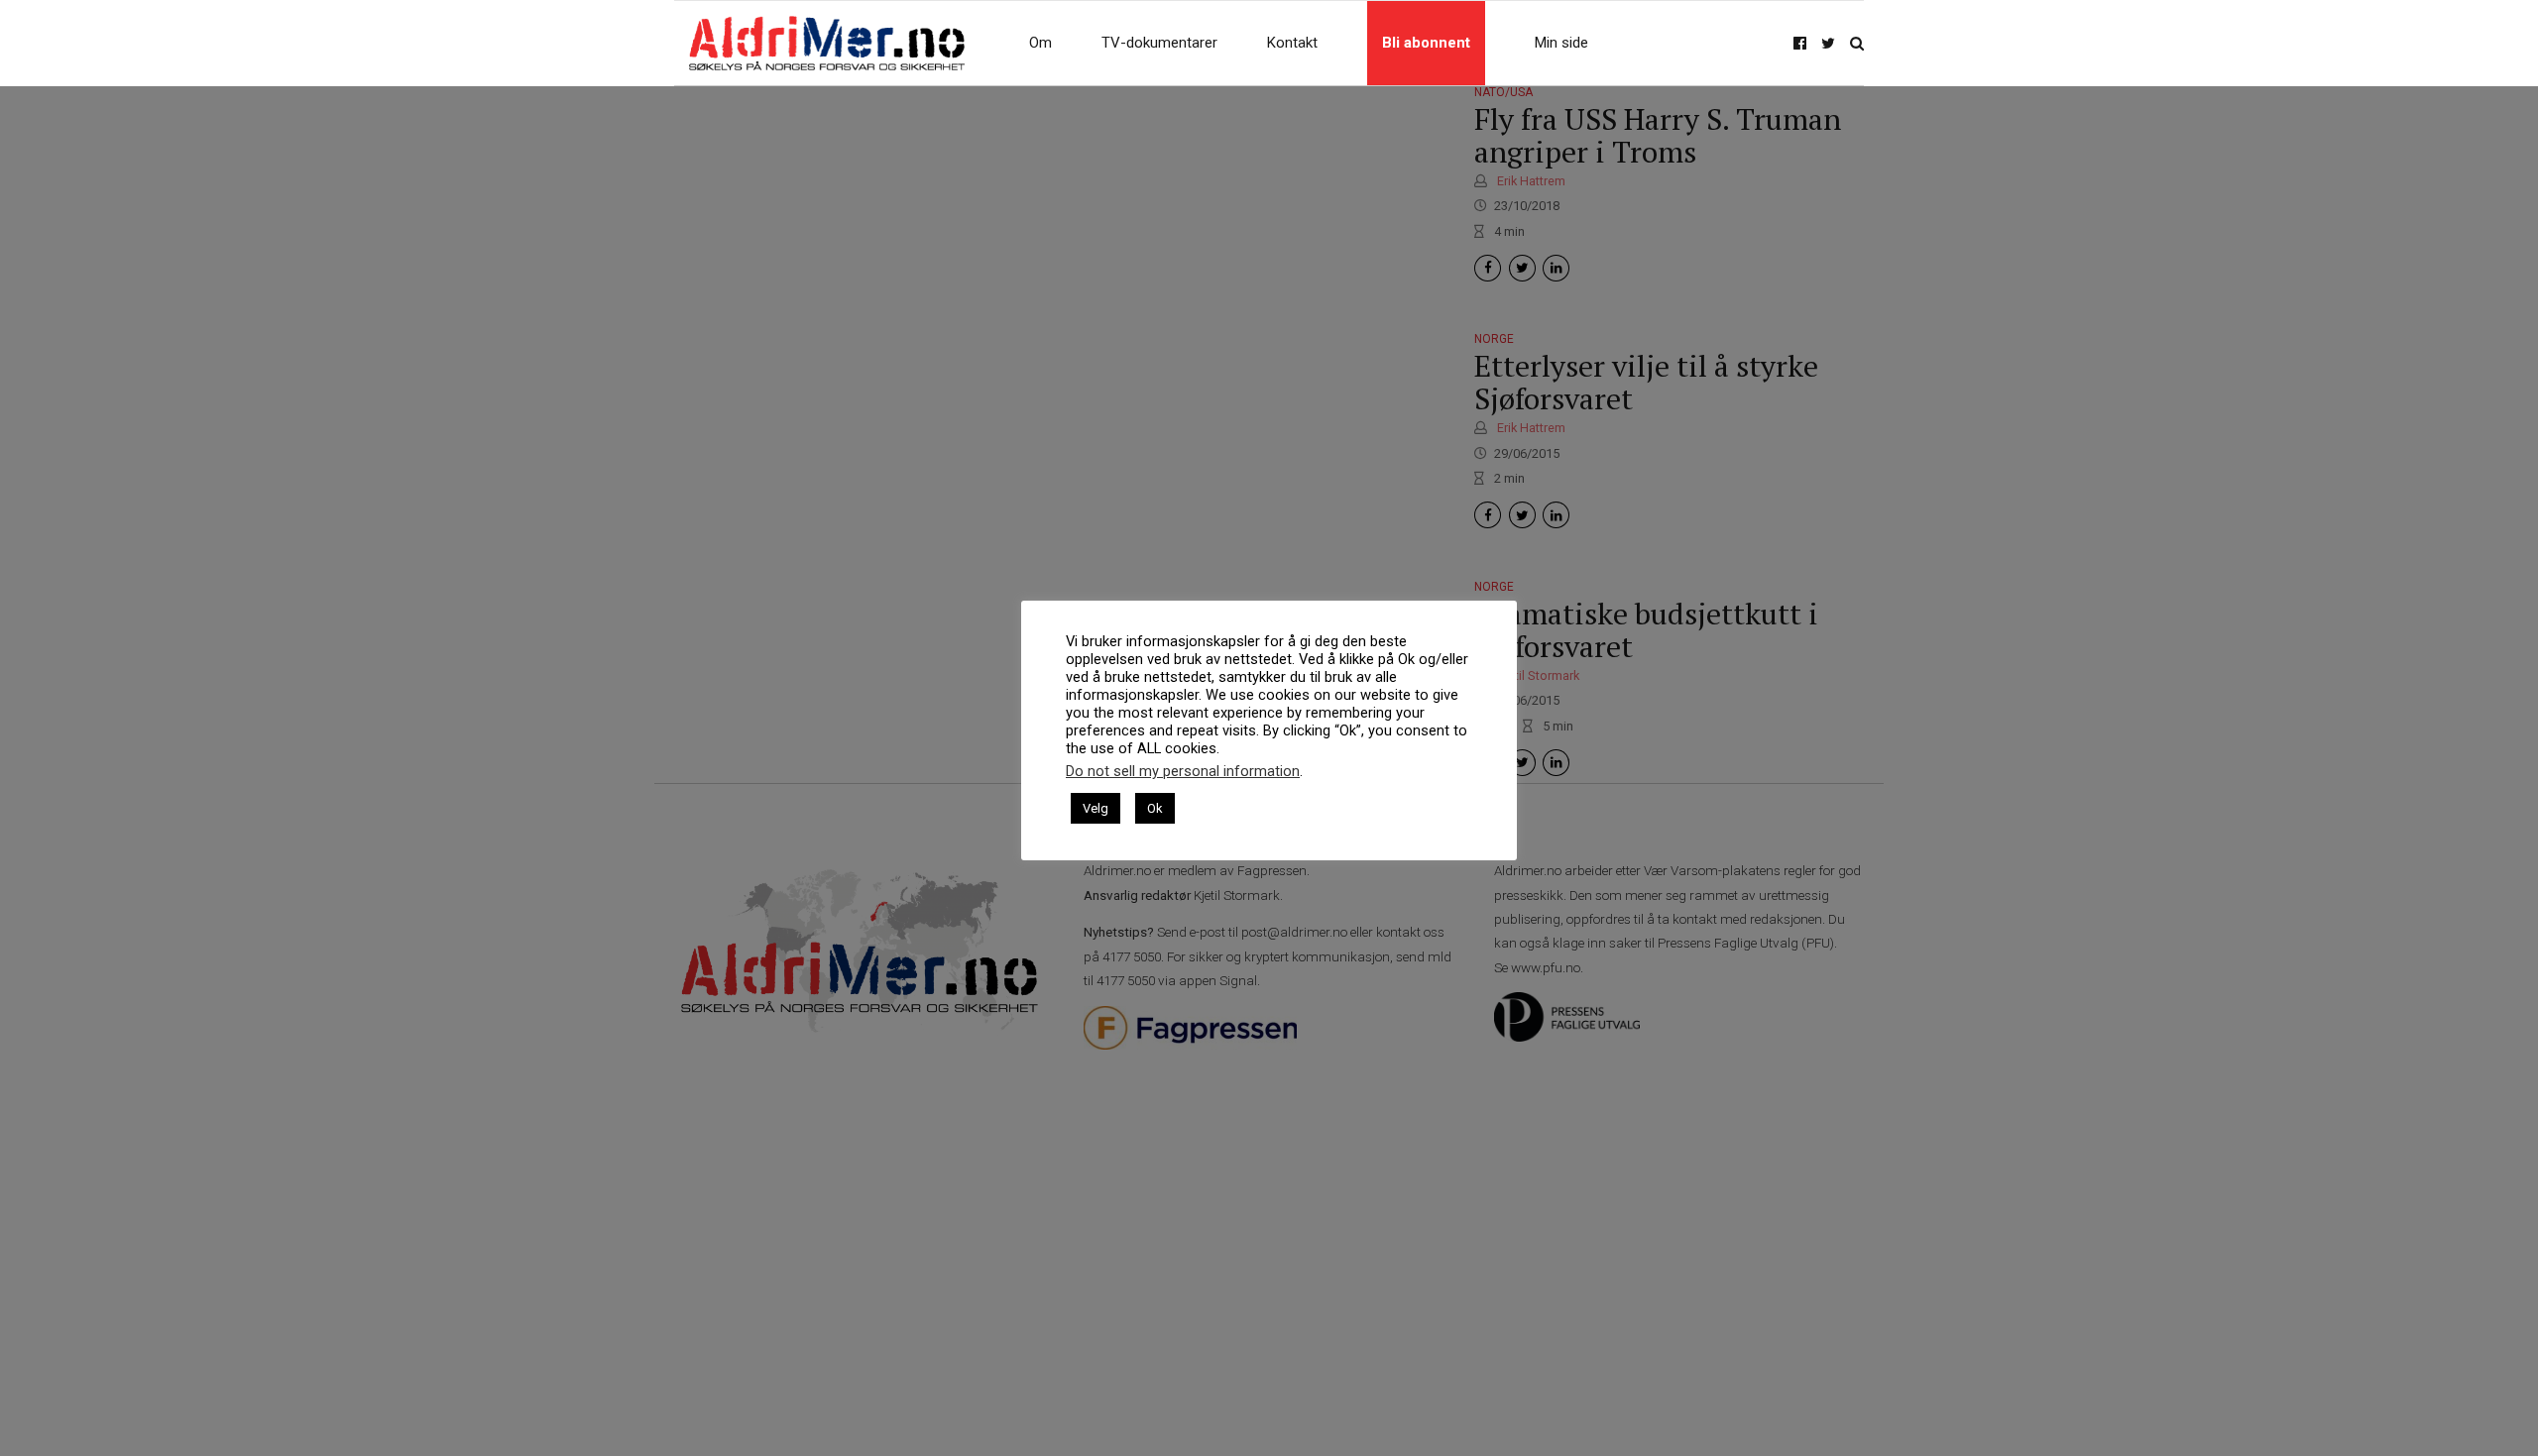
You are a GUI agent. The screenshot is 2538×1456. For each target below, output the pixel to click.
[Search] (1857, 43)
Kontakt (1292, 43)
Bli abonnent (1426, 43)
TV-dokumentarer (1159, 43)
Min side (1561, 43)
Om (1040, 43)
